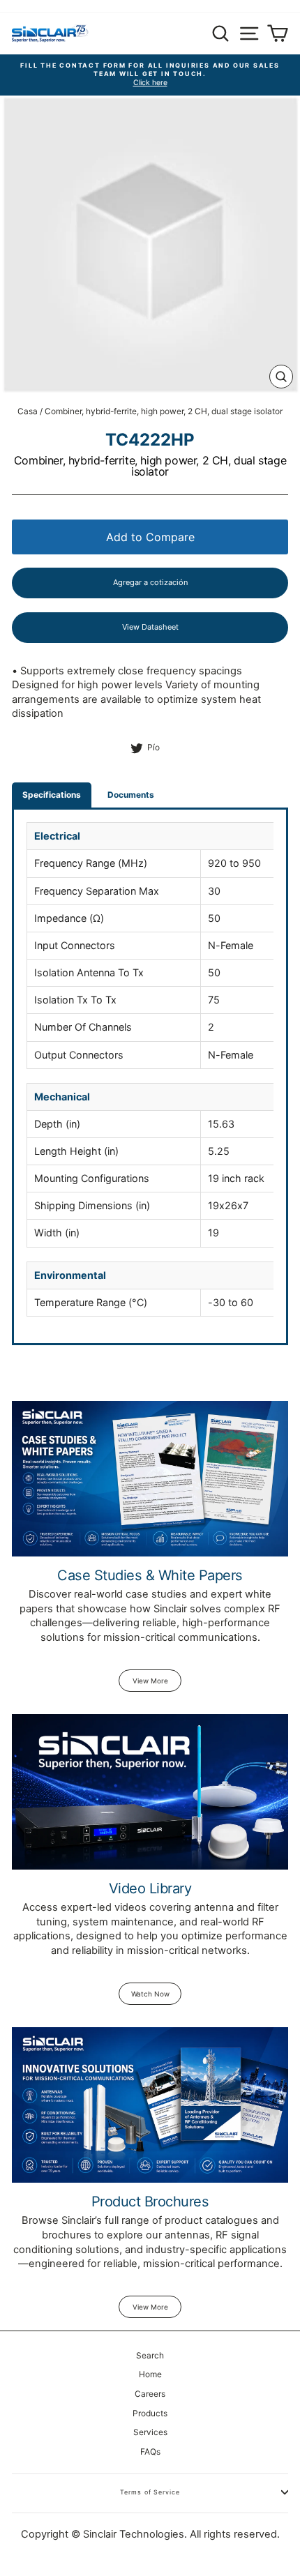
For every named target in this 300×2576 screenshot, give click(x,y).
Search (150, 2355)
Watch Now (150, 1994)
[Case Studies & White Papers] (150, 1479)
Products (150, 2413)
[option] (150, 75)
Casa (28, 411)
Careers (150, 2394)
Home (150, 2374)
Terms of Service (150, 2492)
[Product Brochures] (150, 2105)
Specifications (52, 795)
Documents (131, 795)
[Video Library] (150, 1792)
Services (150, 2432)
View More (150, 1681)
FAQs (150, 2452)
